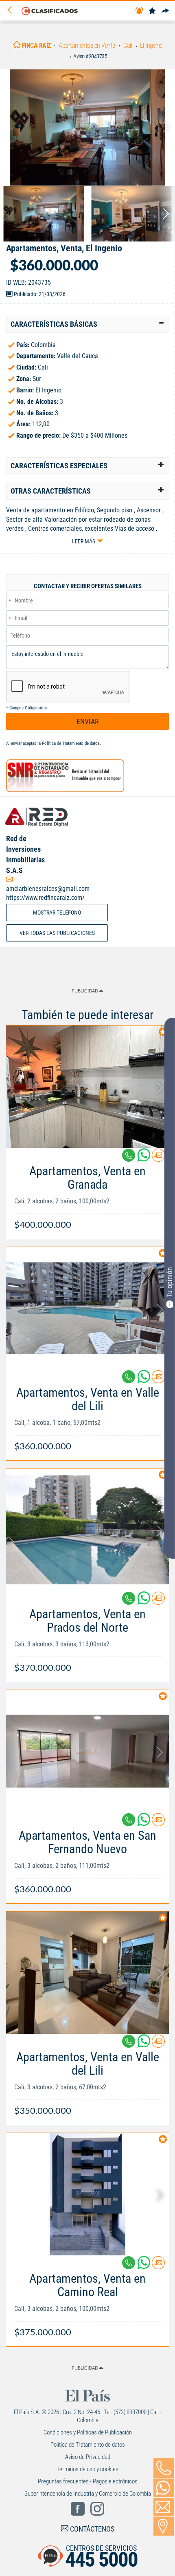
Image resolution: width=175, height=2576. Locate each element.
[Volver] (13, 10)
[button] (87, 324)
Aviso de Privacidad (88, 2457)
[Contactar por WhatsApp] (164, 2488)
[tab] (87, 324)
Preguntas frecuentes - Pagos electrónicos (88, 2481)
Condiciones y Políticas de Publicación (88, 2432)
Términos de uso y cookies (87, 2469)
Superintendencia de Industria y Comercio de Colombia (88, 2494)
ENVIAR (88, 721)
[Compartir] (165, 11)
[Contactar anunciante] (158, 1158)
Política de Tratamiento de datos (71, 743)
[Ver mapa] (164, 2526)
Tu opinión (170, 1282)
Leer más (84, 541)
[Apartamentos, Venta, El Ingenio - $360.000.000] (87, 127)
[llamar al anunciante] (164, 2468)
